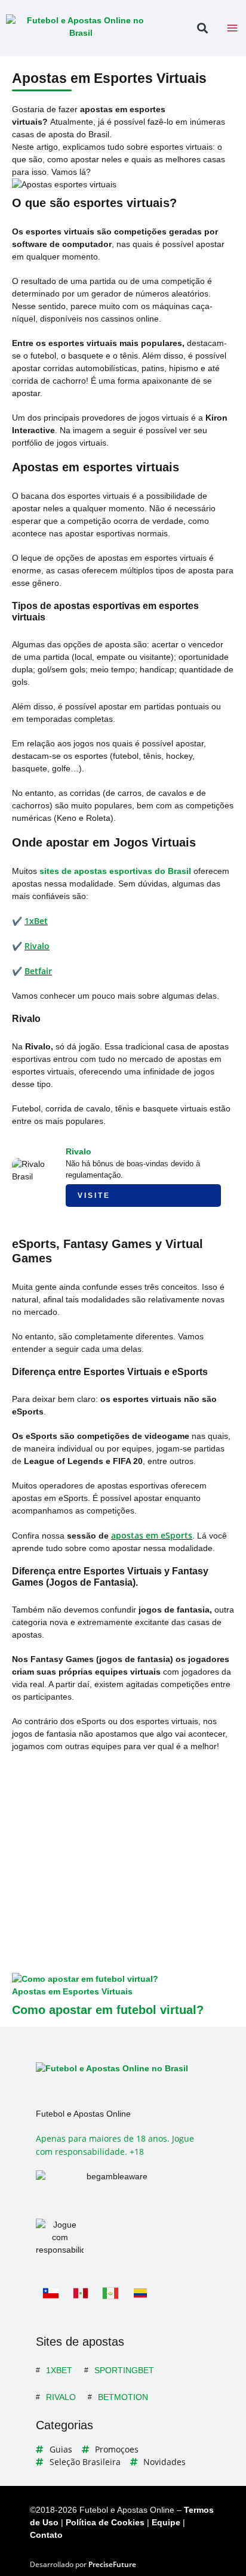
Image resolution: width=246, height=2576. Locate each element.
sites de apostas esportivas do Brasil (115, 871)
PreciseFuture (112, 2564)
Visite (94, 1196)
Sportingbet (124, 2370)
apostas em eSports (152, 1535)
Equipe (166, 2522)
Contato (46, 2535)
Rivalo (37, 946)
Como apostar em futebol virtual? (108, 2010)
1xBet (36, 921)
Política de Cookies (105, 2522)
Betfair (38, 971)
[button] (202, 28)
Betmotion (123, 2397)
